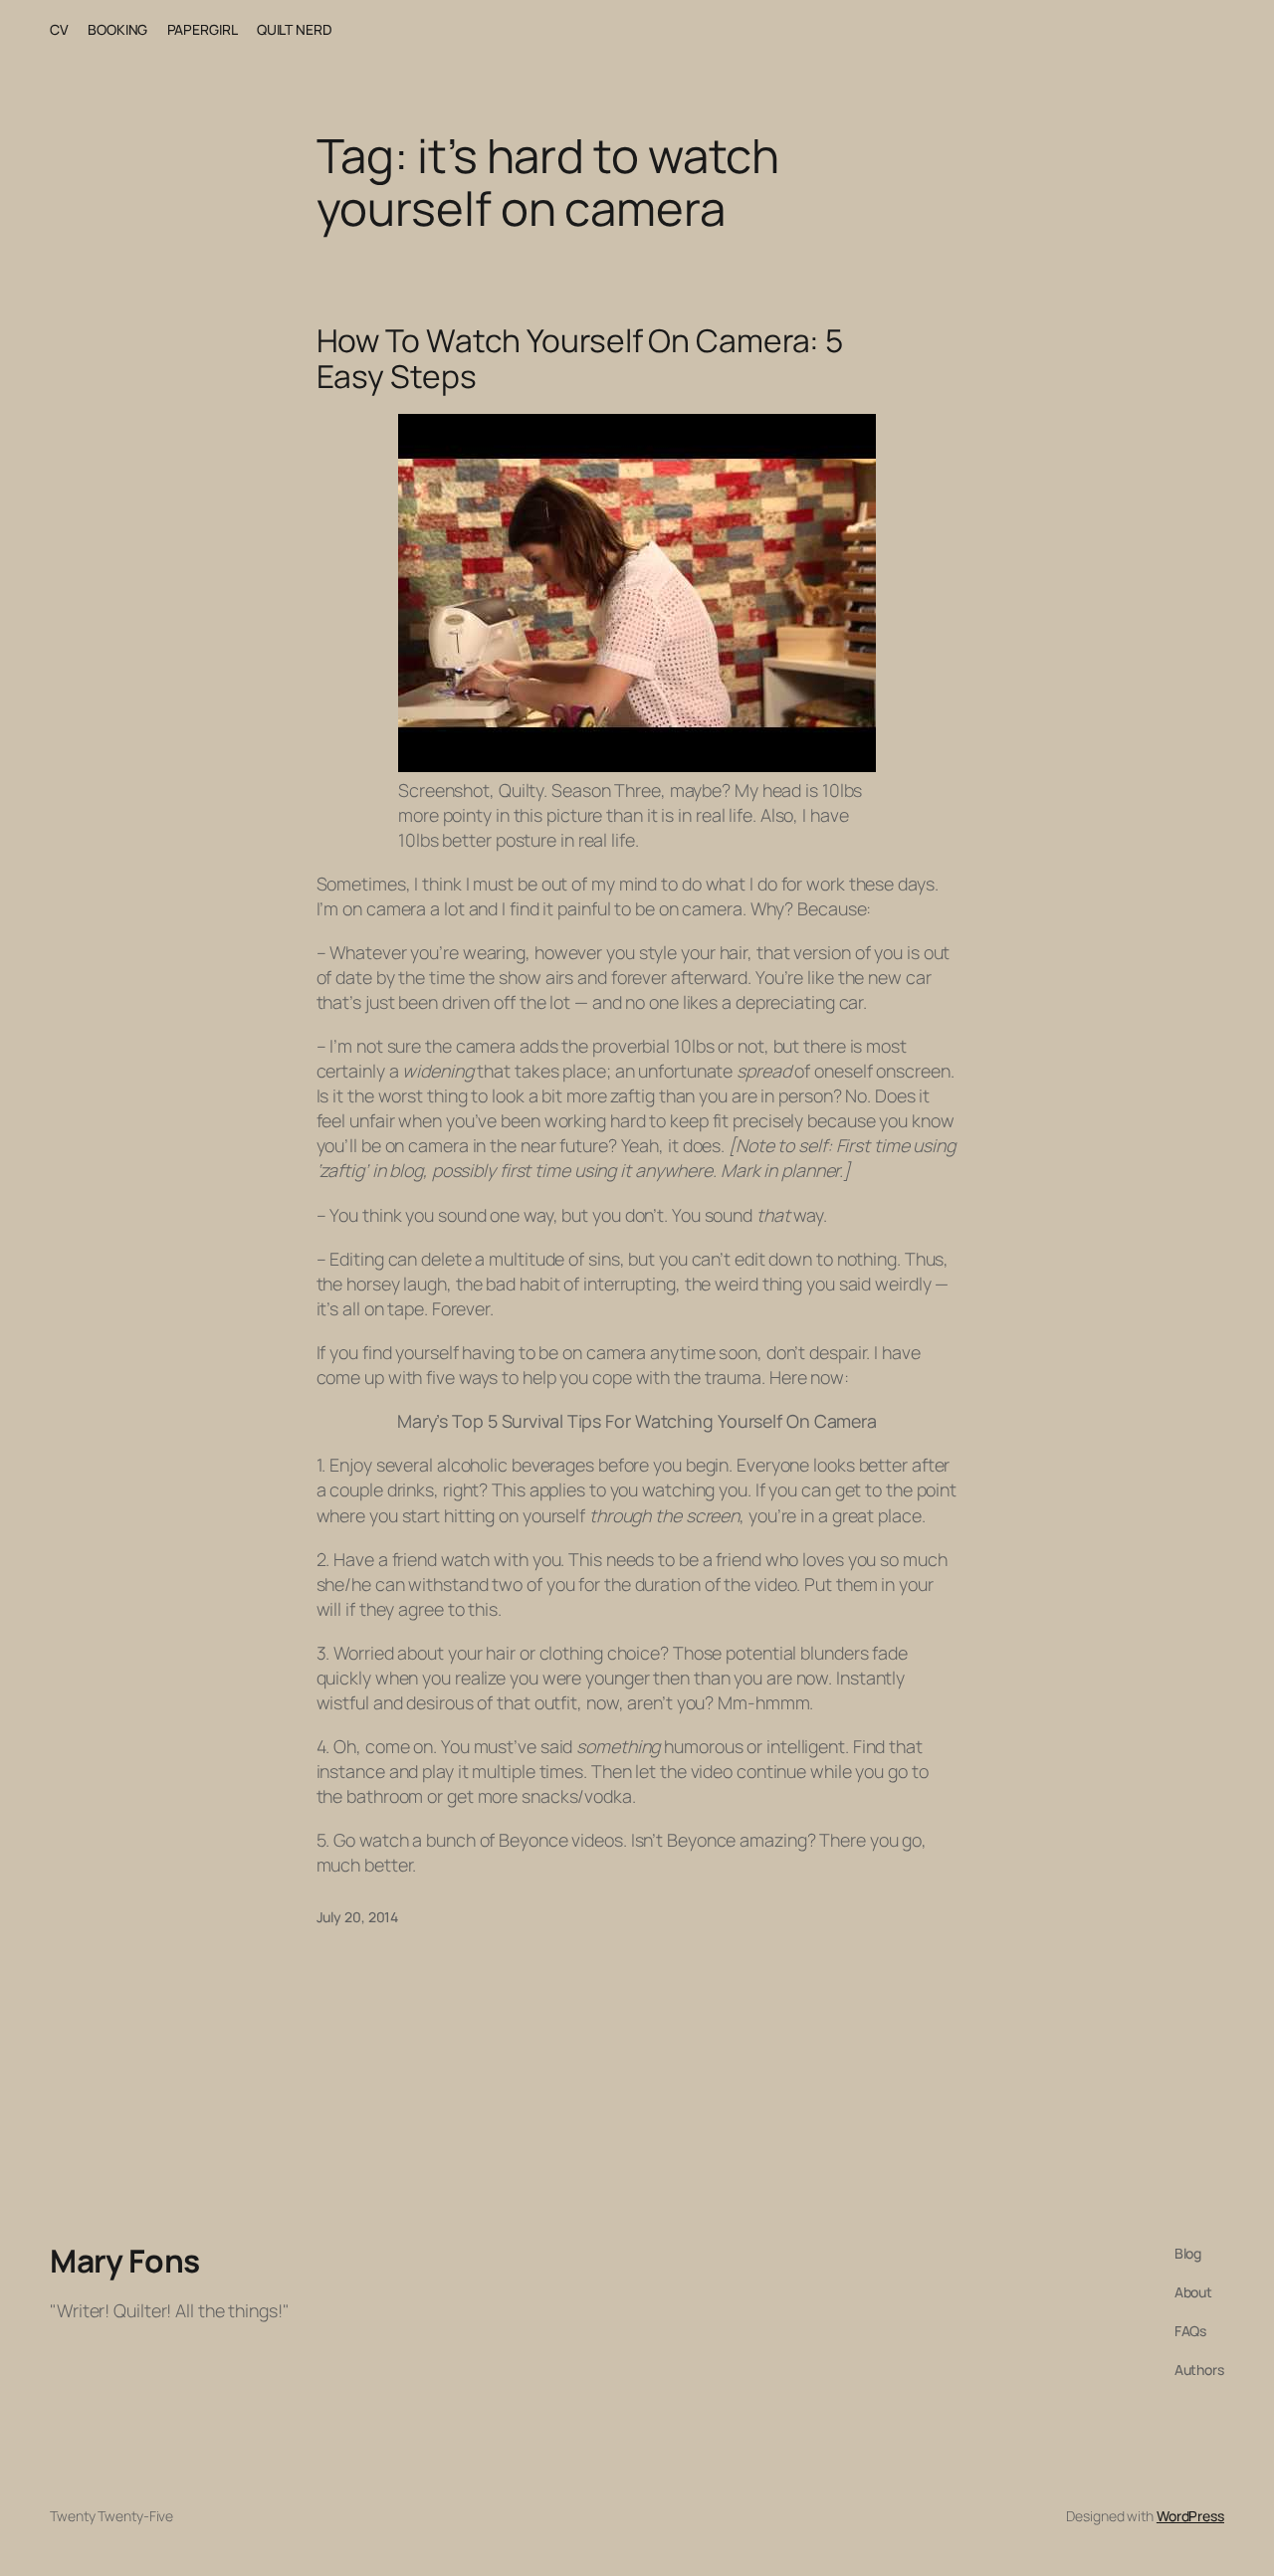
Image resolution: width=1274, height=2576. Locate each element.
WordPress (1190, 2516)
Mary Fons (125, 2261)
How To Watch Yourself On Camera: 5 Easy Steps (580, 359)
